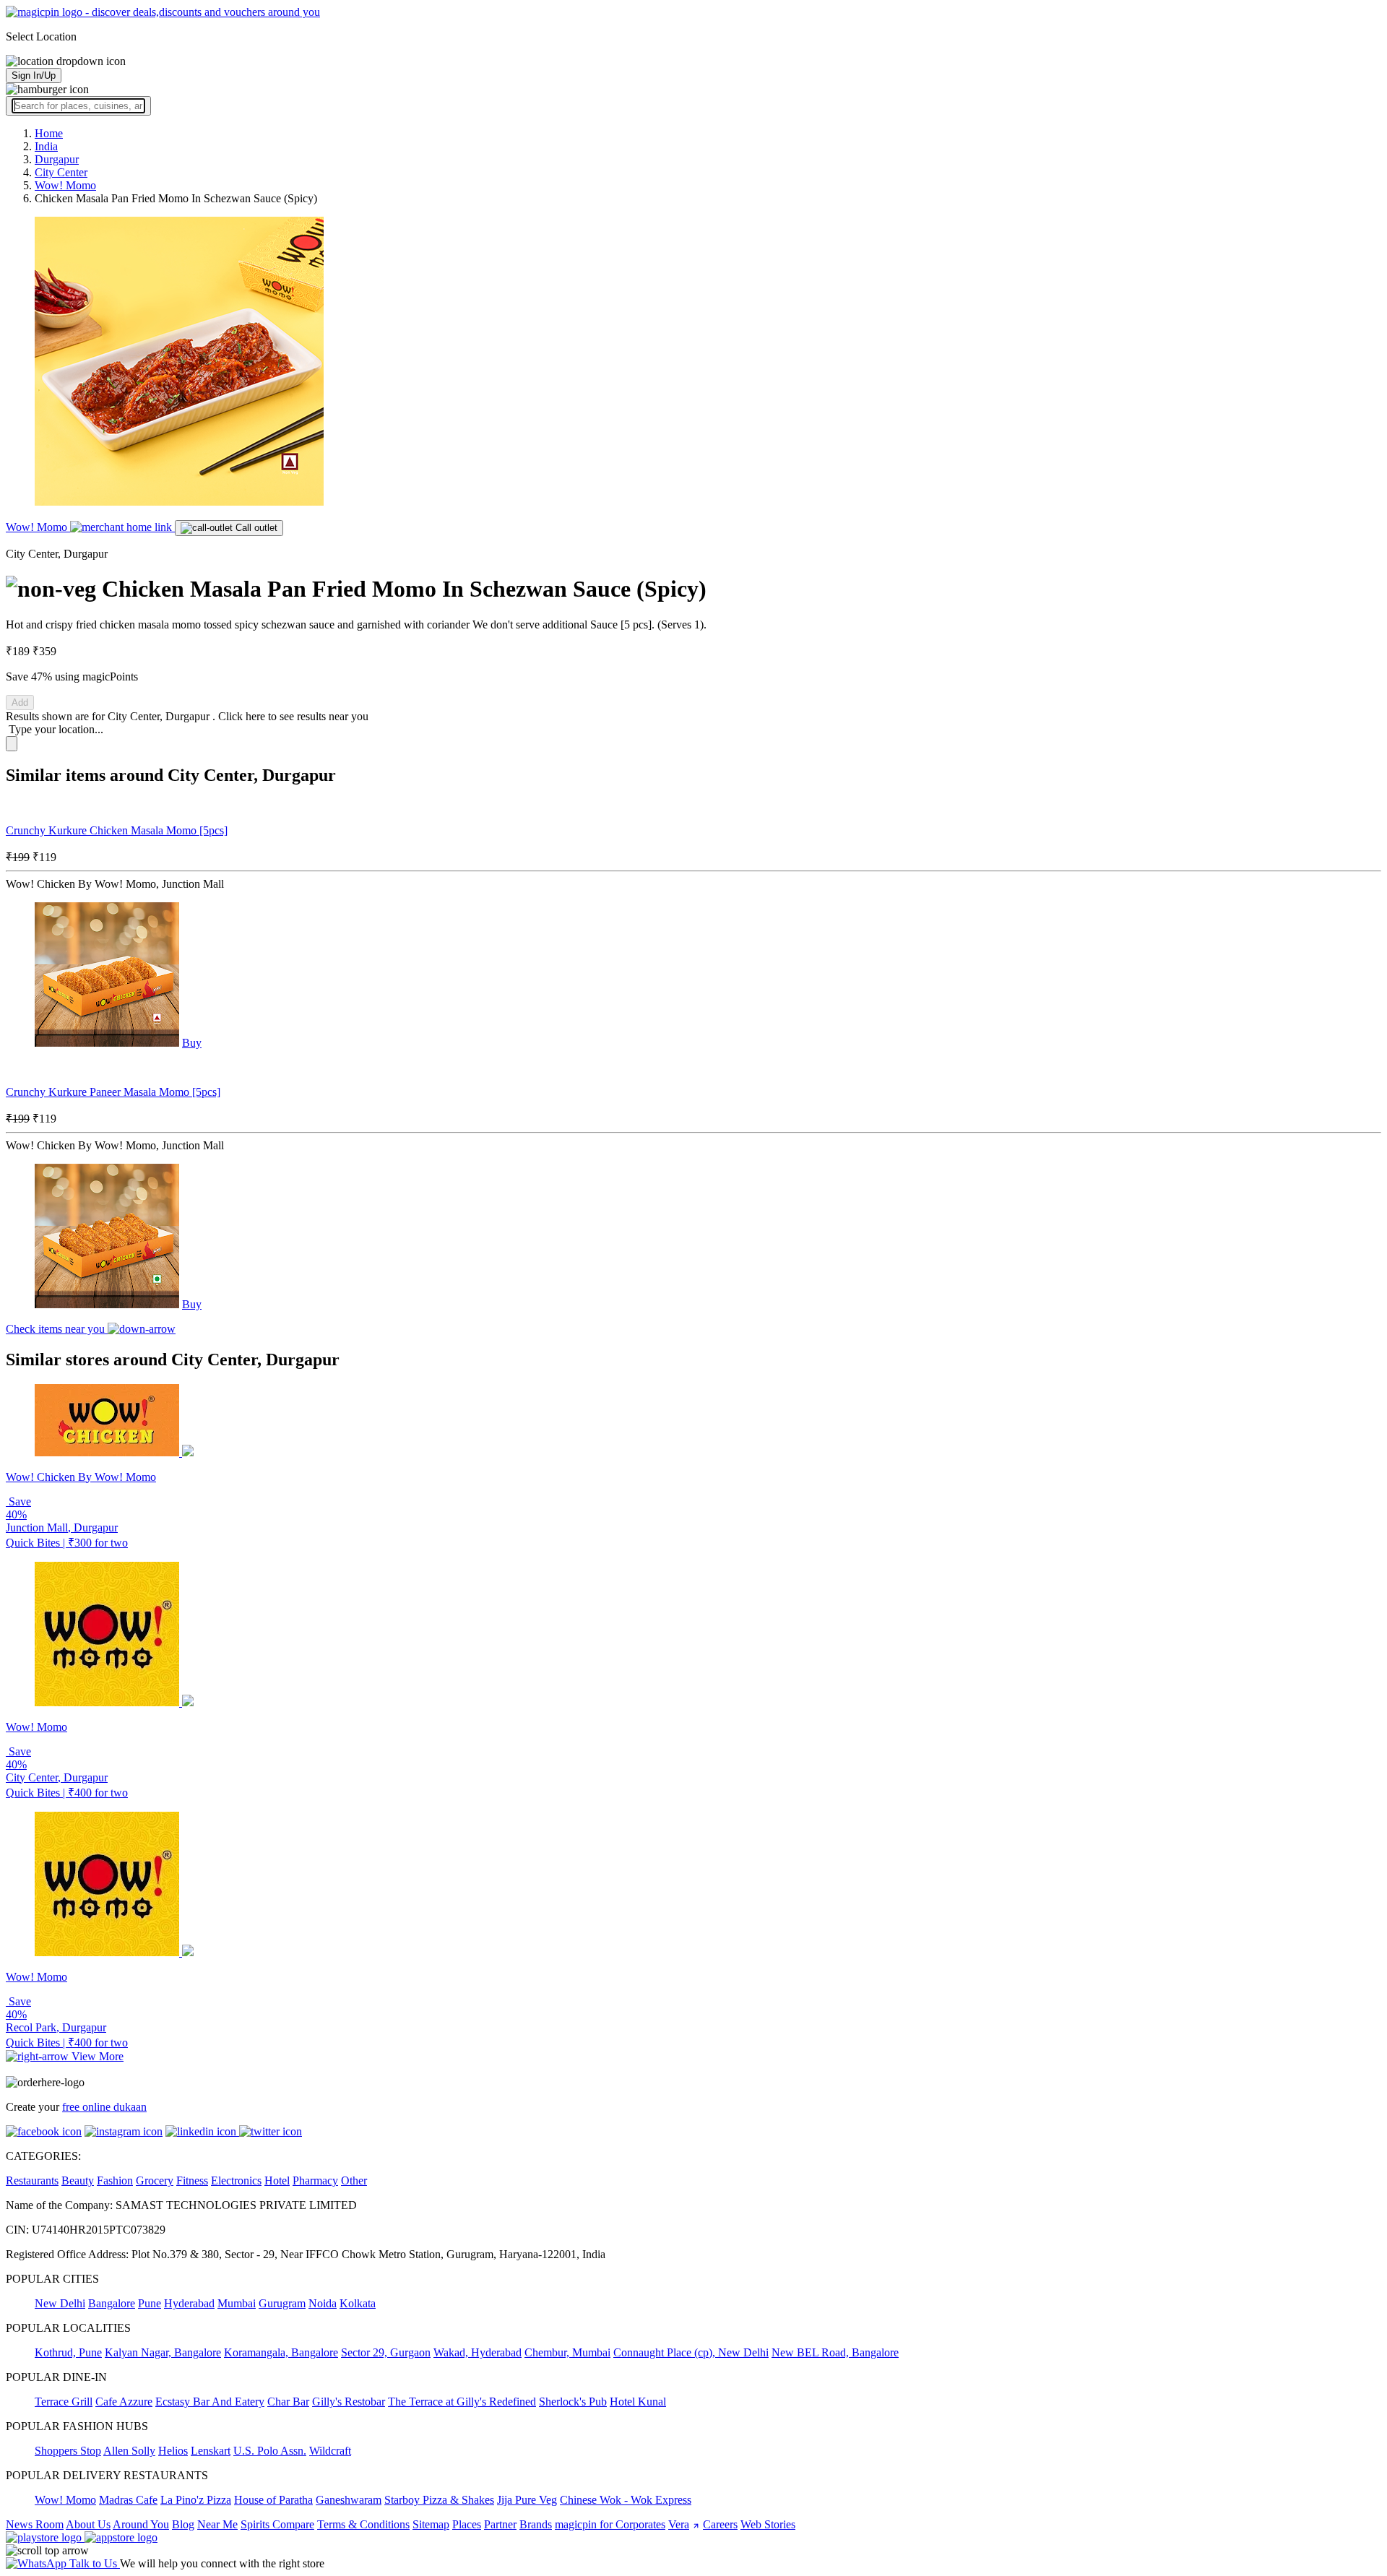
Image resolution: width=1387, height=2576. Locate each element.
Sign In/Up (34, 75)
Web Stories (768, 2524)
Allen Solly (129, 2451)
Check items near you (57, 1329)
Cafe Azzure (124, 2402)
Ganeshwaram (349, 2500)
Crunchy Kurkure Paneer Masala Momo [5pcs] (113, 1092)
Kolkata (358, 2303)
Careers (720, 2524)
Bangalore (112, 2303)
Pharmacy (315, 2180)
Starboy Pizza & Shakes (439, 2500)
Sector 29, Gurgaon (386, 2352)
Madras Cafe (128, 2500)
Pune (150, 2303)
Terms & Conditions (363, 2524)
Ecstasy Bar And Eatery (210, 2402)
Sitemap (431, 2524)
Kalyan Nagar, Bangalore (163, 2352)
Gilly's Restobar (349, 2402)
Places (467, 2524)
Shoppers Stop (68, 2451)
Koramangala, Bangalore (281, 2352)
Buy (192, 1043)
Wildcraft (330, 2451)
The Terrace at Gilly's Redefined (462, 2402)
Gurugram (282, 2303)
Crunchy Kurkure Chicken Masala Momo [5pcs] (117, 830)
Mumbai (237, 2303)
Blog (183, 2524)
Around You (141, 2524)
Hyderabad (189, 2303)
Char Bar (288, 2402)
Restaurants (32, 2180)
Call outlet (255, 528)
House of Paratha (273, 2500)
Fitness (192, 2180)
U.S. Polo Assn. (270, 2451)
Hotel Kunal (638, 2402)
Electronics (236, 2180)
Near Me (217, 2524)
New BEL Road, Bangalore (835, 2352)
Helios (173, 2451)
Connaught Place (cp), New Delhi (691, 2352)
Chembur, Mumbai (567, 2352)
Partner (500, 2524)
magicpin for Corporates (610, 2524)
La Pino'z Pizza (196, 2500)
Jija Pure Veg (527, 2500)
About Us (88, 2524)
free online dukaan (104, 2107)
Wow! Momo (38, 527)
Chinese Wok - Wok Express (626, 2500)
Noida (323, 2303)
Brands (536, 2524)
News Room (35, 2524)
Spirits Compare (277, 2524)
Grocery (155, 2180)
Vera (679, 2524)
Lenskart (211, 2451)
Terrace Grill (64, 2402)
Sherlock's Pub (573, 2402)
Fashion (115, 2180)
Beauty (78, 2180)
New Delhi (60, 2303)
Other (354, 2180)
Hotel (277, 2180)
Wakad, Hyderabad (478, 2352)
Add (20, 703)
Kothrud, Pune (68, 2352)
